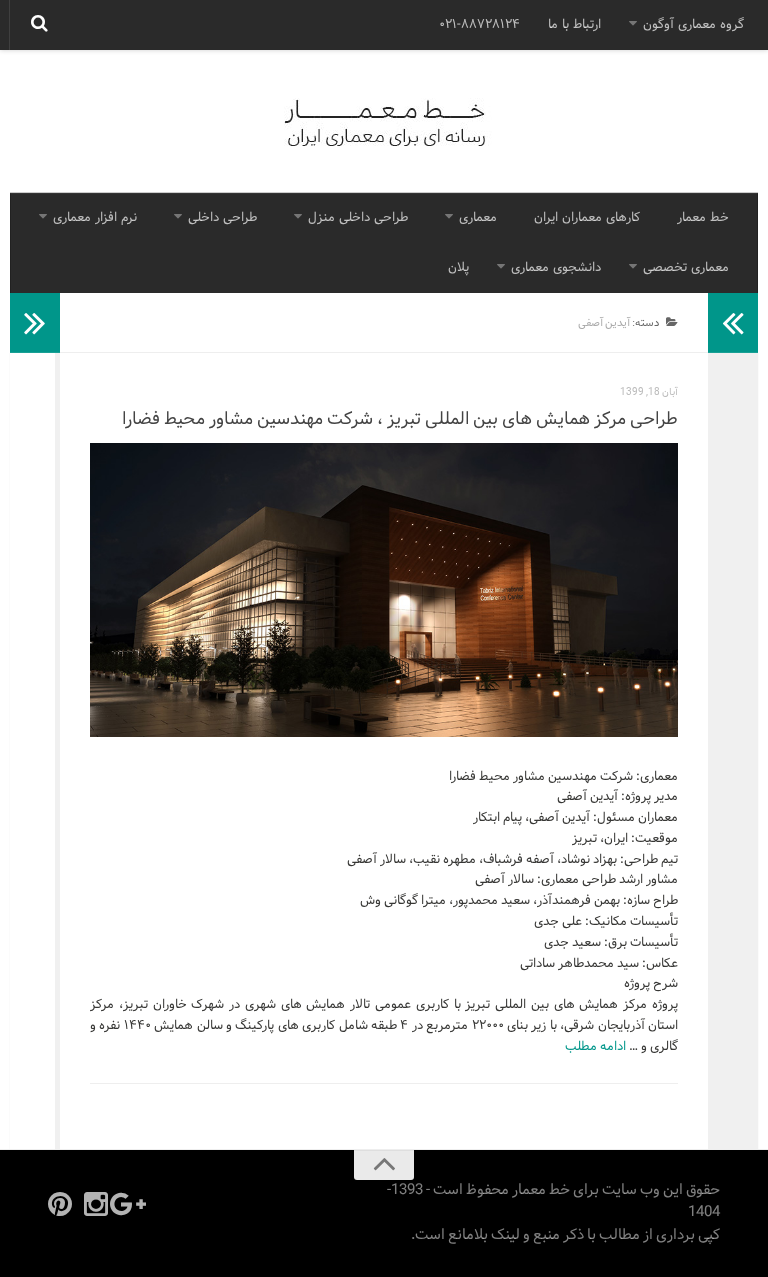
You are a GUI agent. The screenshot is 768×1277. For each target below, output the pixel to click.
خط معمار (703, 218)
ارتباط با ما (574, 25)
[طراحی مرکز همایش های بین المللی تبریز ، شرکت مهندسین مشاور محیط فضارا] (384, 590)
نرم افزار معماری (95, 218)
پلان (458, 268)
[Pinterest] (60, 1204)
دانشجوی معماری (556, 268)
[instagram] (96, 1204)
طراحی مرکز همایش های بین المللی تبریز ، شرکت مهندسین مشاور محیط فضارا (400, 419)
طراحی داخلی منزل (358, 218)
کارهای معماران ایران (587, 218)
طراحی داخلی (222, 218)
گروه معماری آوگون (693, 25)
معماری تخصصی (686, 268)
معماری (478, 218)
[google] (132, 1204)
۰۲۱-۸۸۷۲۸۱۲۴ (479, 25)
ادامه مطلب (595, 1047)
